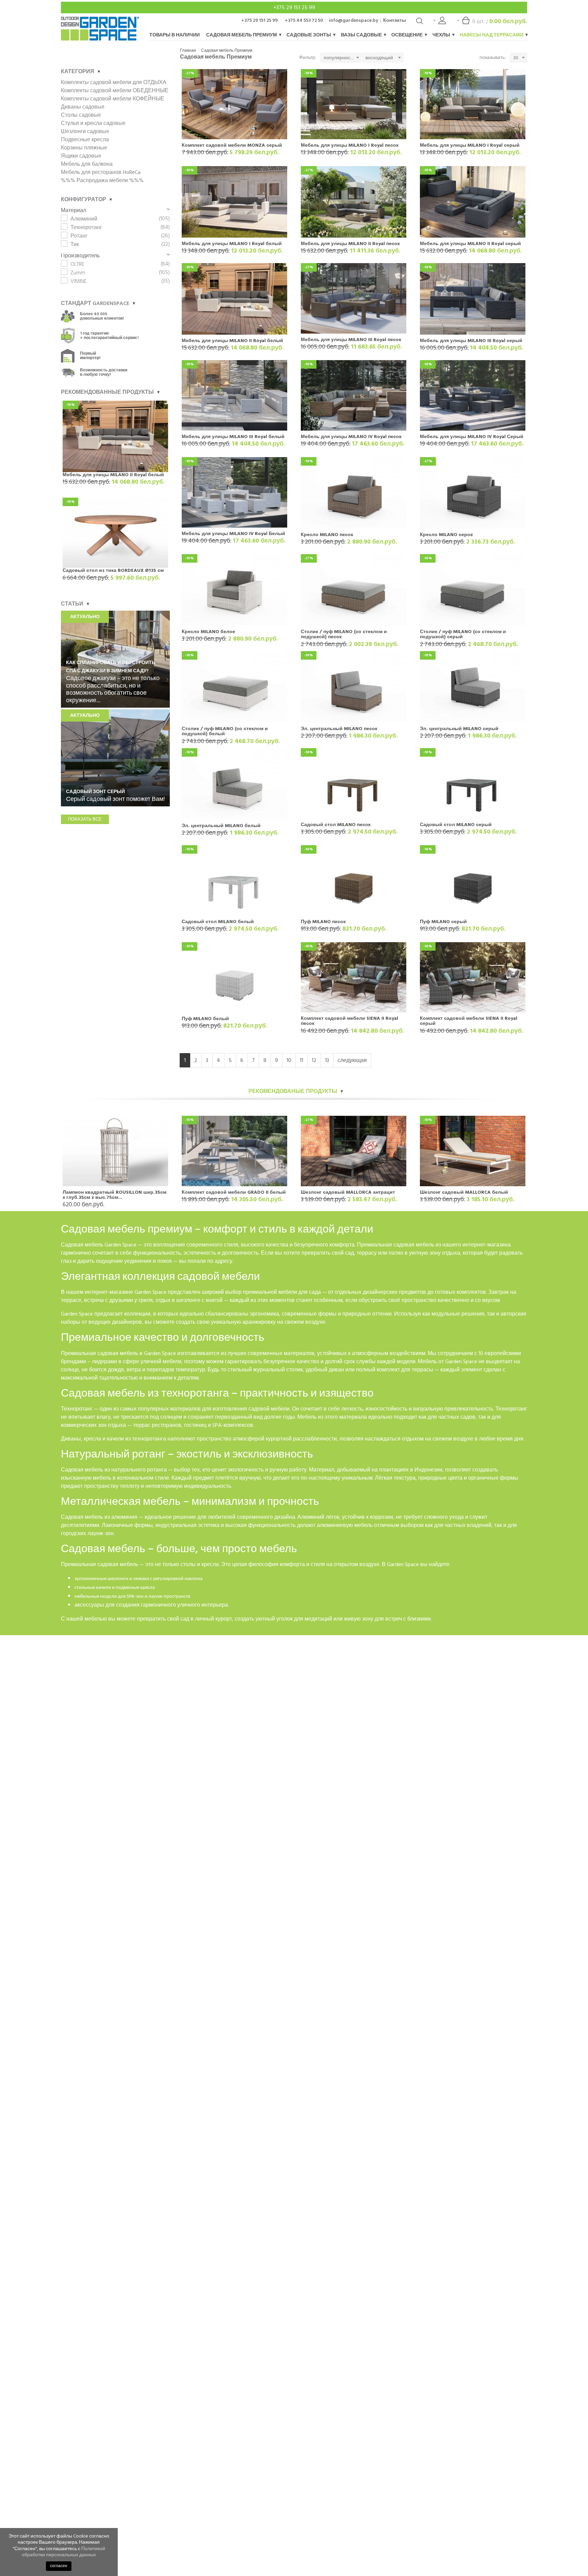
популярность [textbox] (339, 58)
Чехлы (442, 35)
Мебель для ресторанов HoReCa (101, 172)
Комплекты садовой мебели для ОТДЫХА (114, 82)
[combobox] (341, 58)
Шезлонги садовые (85, 131)
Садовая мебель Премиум (242, 35)
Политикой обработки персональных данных (63, 2552)
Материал (73, 210)
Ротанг (79, 236)
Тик (75, 244)
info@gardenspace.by (354, 20)
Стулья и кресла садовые (93, 123)
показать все (85, 819)
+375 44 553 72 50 (304, 20)
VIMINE (79, 281)
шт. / (500, 21)
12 (314, 1060)
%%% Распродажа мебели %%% (102, 180)
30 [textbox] (516, 58)
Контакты (395, 20)
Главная (188, 51)
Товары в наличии (175, 35)
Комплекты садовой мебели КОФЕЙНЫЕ (113, 99)
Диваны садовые (83, 107)
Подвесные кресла (85, 140)
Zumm (78, 273)
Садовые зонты (309, 35)
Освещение (407, 35)
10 (289, 1060)
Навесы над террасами (492, 35)
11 (301, 1060)
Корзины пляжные (84, 148)
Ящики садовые (81, 156)
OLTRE (77, 264)
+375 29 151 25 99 (294, 7)
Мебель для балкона (87, 164)
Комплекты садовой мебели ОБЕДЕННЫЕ (115, 91)
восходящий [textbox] (379, 58)
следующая (352, 1060)
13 (327, 1060)
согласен (59, 2566)
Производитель (80, 256)
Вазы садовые (362, 35)
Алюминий (84, 219)
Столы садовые (81, 115)
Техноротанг (86, 227)
